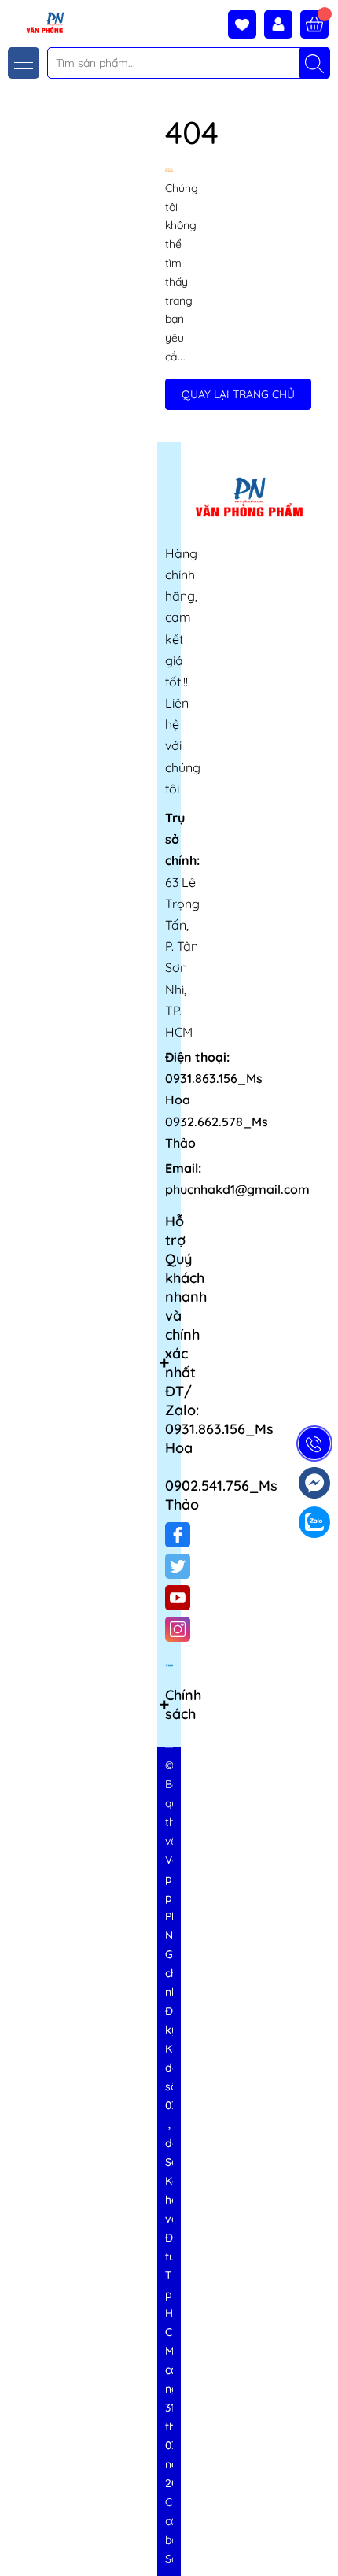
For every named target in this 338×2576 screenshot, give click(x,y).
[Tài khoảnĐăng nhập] (282, 24)
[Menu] (24, 63)
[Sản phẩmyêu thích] (246, 24)
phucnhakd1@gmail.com (237, 1189)
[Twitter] (178, 1566)
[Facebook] (178, 1535)
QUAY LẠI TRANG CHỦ (238, 394)
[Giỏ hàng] (314, 24)
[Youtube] (178, 1598)
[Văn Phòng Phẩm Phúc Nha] (34, 22)
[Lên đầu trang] (320, 2539)
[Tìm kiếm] (314, 63)
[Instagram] (178, 1629)
